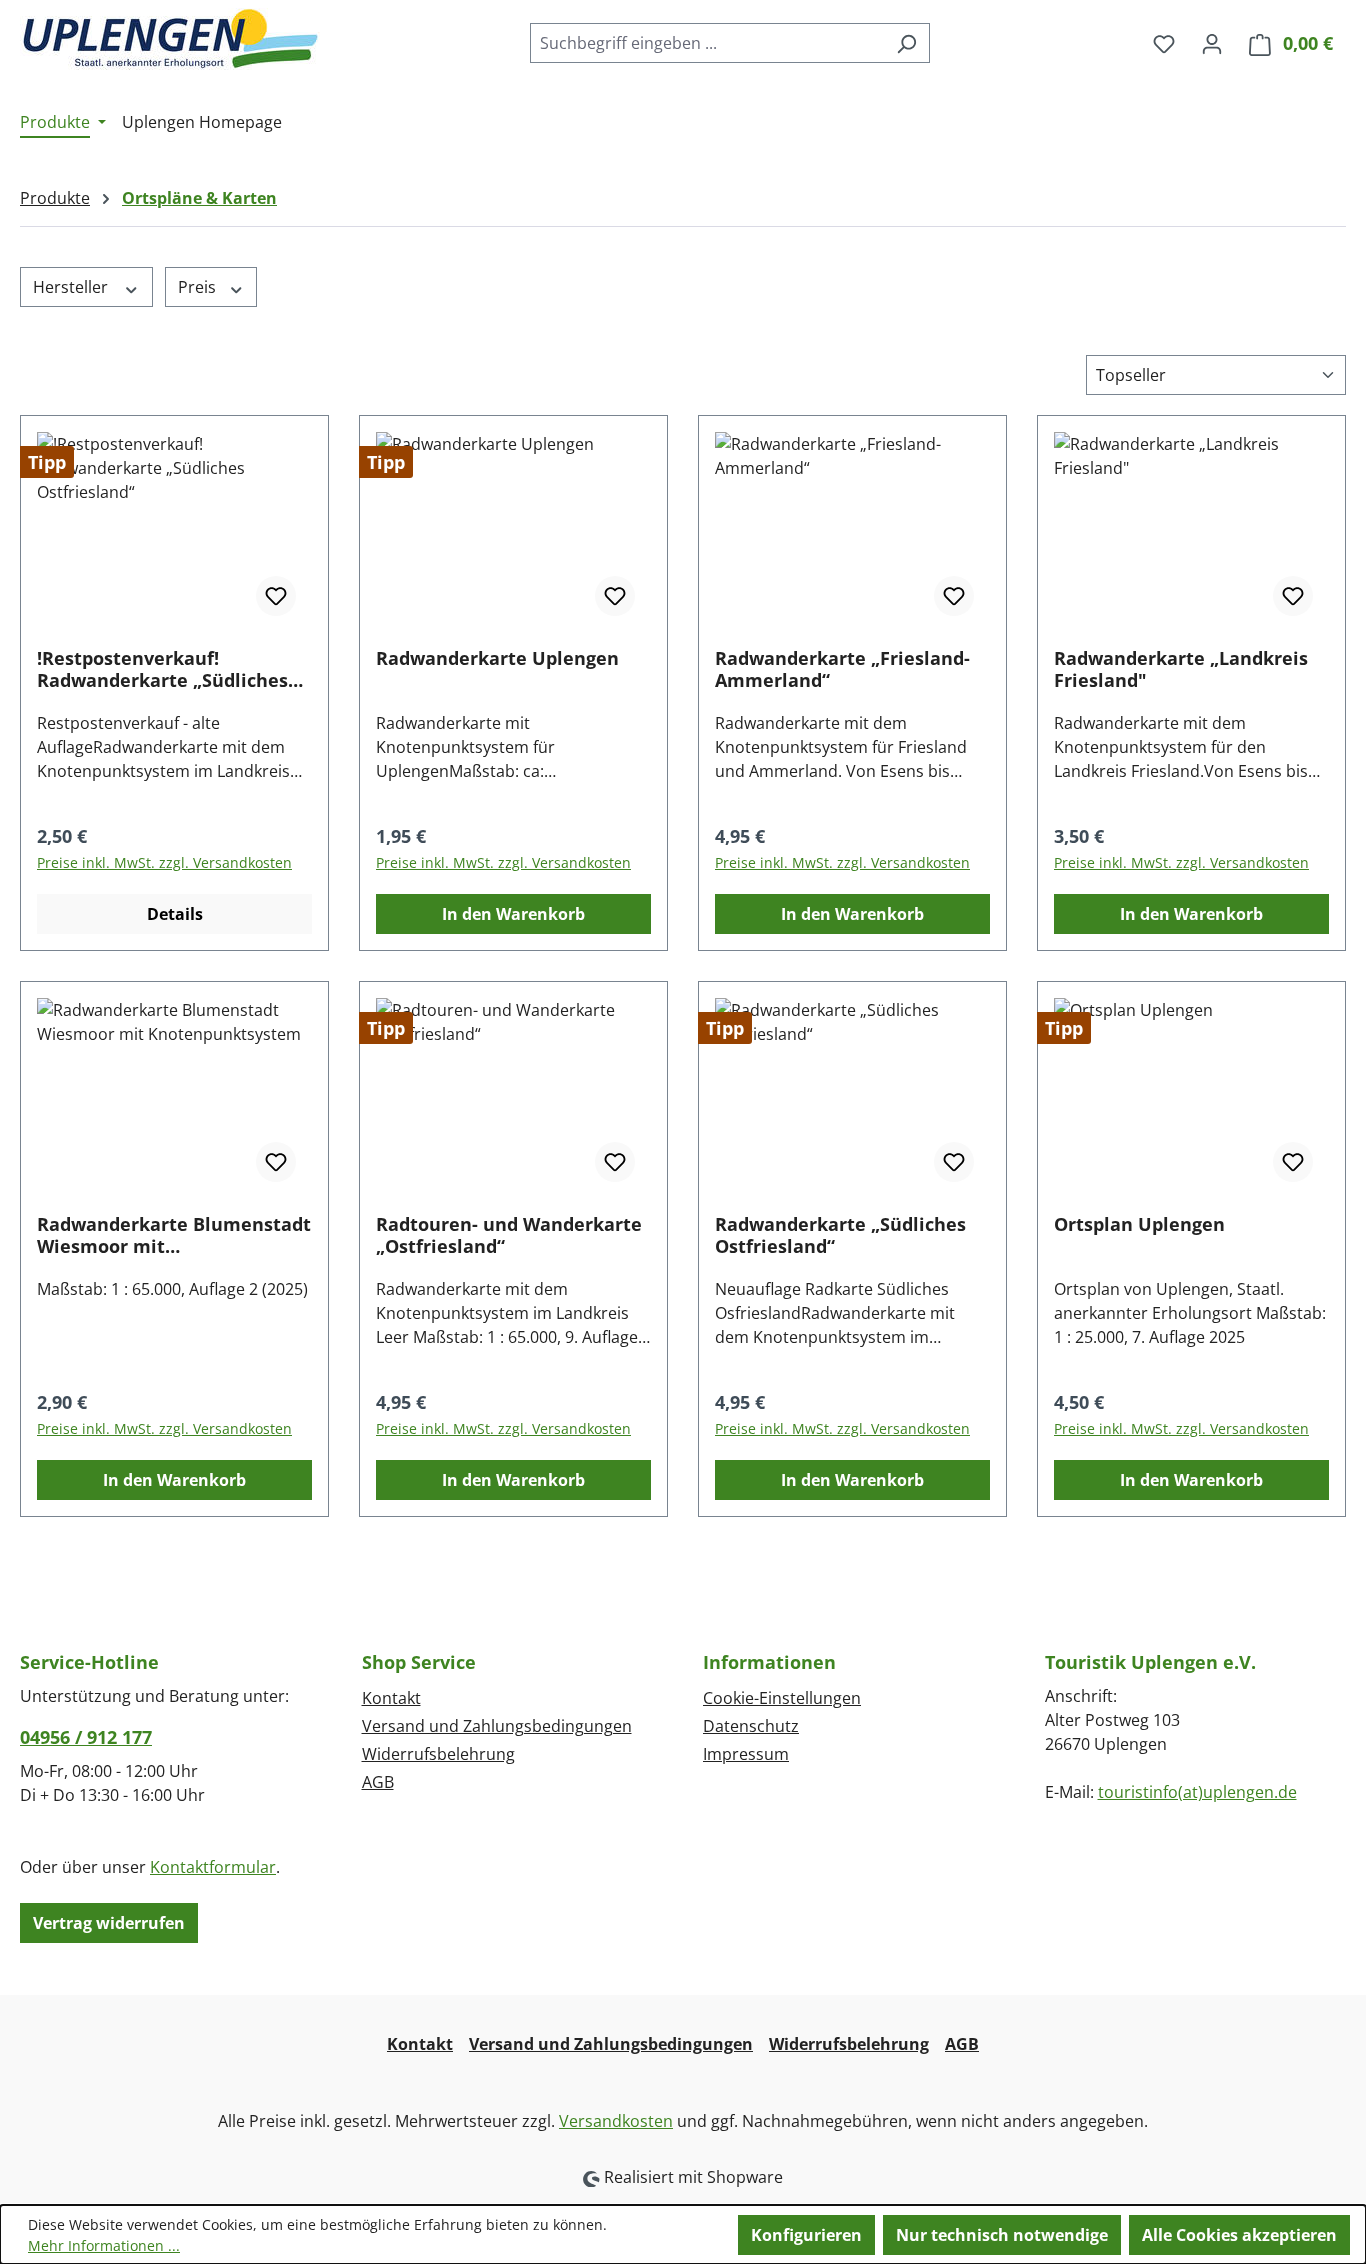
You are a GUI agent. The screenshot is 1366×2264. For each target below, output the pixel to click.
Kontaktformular (213, 1867)
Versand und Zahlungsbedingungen (497, 1726)
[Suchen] (906, 43)
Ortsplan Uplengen (1139, 1224)
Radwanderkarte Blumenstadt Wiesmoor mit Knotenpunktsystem (174, 1235)
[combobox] (707, 43)
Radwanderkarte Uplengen (497, 658)
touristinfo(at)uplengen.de (1197, 1792)
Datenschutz (751, 1726)
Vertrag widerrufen (109, 1923)
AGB (378, 1782)
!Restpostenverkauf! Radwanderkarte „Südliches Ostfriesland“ (162, 669)
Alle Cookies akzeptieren (1239, 2235)
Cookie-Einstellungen (782, 1698)
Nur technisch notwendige (1002, 2235)
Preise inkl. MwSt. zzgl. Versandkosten (164, 862)
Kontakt (391, 1698)
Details (175, 914)
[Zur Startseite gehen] (170, 39)
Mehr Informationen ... (104, 2245)
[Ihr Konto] (1212, 43)
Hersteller (72, 287)
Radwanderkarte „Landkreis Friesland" (1181, 669)
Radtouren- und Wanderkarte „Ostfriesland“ (509, 1235)
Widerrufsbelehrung (438, 1754)
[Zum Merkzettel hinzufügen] (276, 596)
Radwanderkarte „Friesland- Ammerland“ (842, 669)
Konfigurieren (806, 2235)
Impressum (746, 1754)
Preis (199, 287)
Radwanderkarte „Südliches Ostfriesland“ (840, 1235)
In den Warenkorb (513, 914)
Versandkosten (616, 2121)
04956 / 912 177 (86, 1737)
